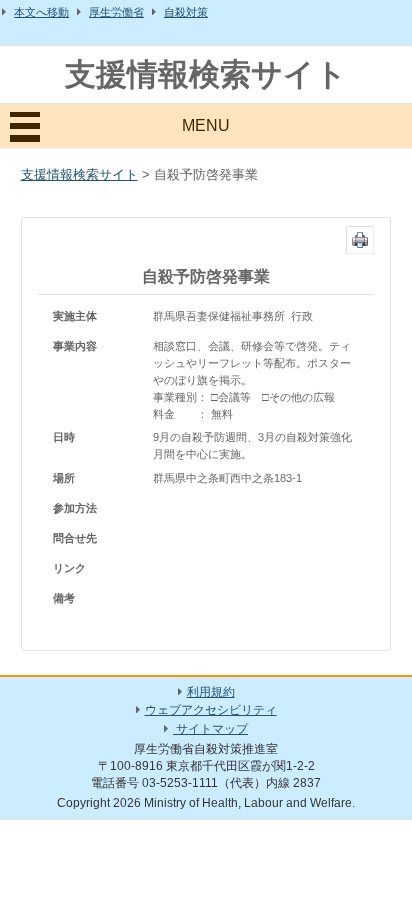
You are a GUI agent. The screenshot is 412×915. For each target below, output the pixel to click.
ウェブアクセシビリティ (211, 710)
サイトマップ (210, 729)
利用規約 (211, 692)
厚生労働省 (116, 12)
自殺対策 (186, 12)
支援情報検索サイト (206, 74)
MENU (206, 125)
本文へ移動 (41, 12)
